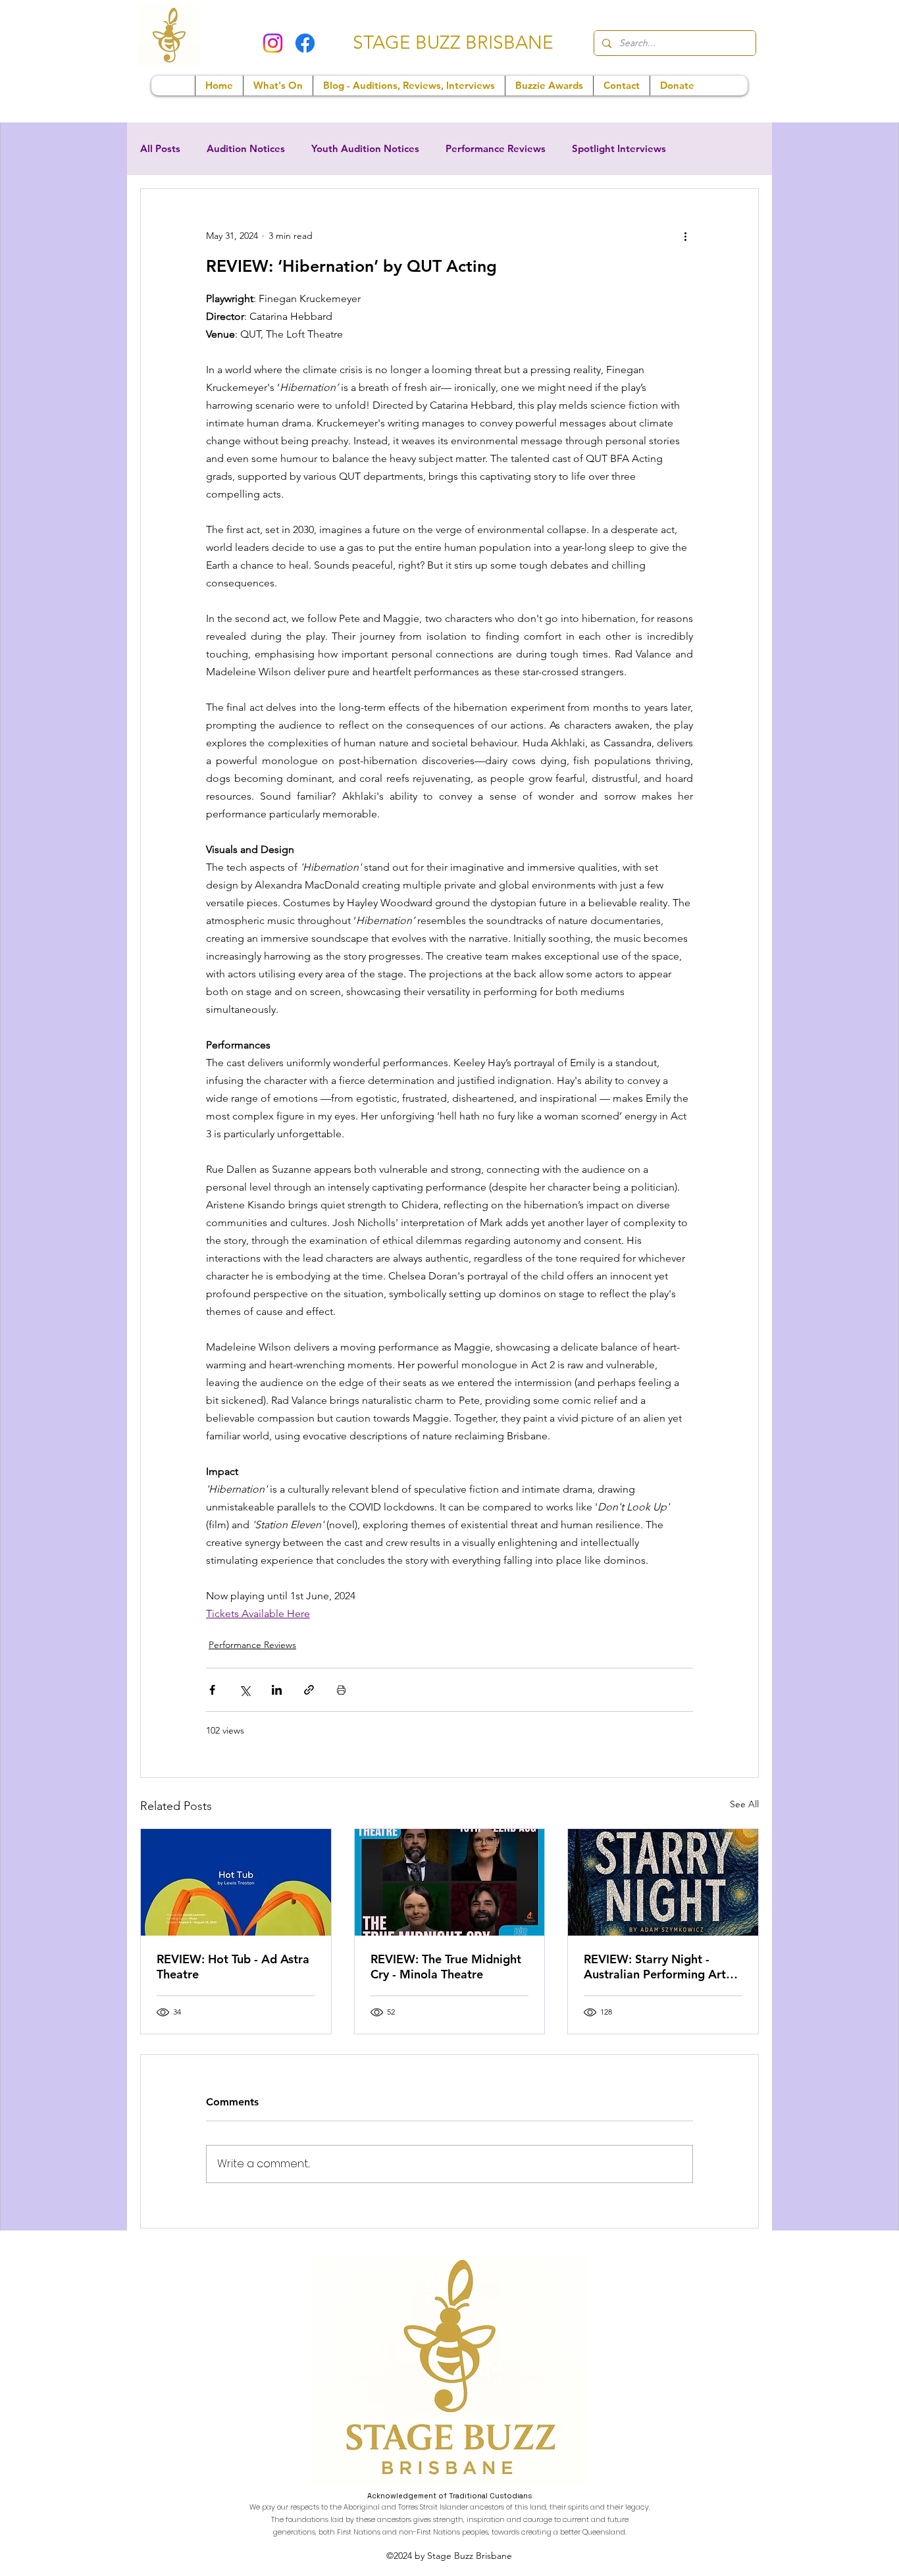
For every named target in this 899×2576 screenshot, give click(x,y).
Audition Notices (246, 149)
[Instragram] (273, 43)
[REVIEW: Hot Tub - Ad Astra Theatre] (236, 1882)
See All (744, 1804)
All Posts (160, 149)
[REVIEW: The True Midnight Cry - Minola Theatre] (450, 1882)
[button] (278, 86)
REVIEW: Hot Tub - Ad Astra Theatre (233, 1967)
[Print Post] (341, 1690)
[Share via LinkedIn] (277, 1690)
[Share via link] (309, 1690)
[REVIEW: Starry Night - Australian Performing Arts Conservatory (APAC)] (663, 1882)
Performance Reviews (496, 149)
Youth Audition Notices (365, 149)
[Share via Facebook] (212, 1690)
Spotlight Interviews (619, 149)
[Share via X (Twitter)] (244, 1690)
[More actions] (685, 236)
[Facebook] (305, 43)
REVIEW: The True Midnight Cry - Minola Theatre (446, 1967)
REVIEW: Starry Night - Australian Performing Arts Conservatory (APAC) (657, 1967)
